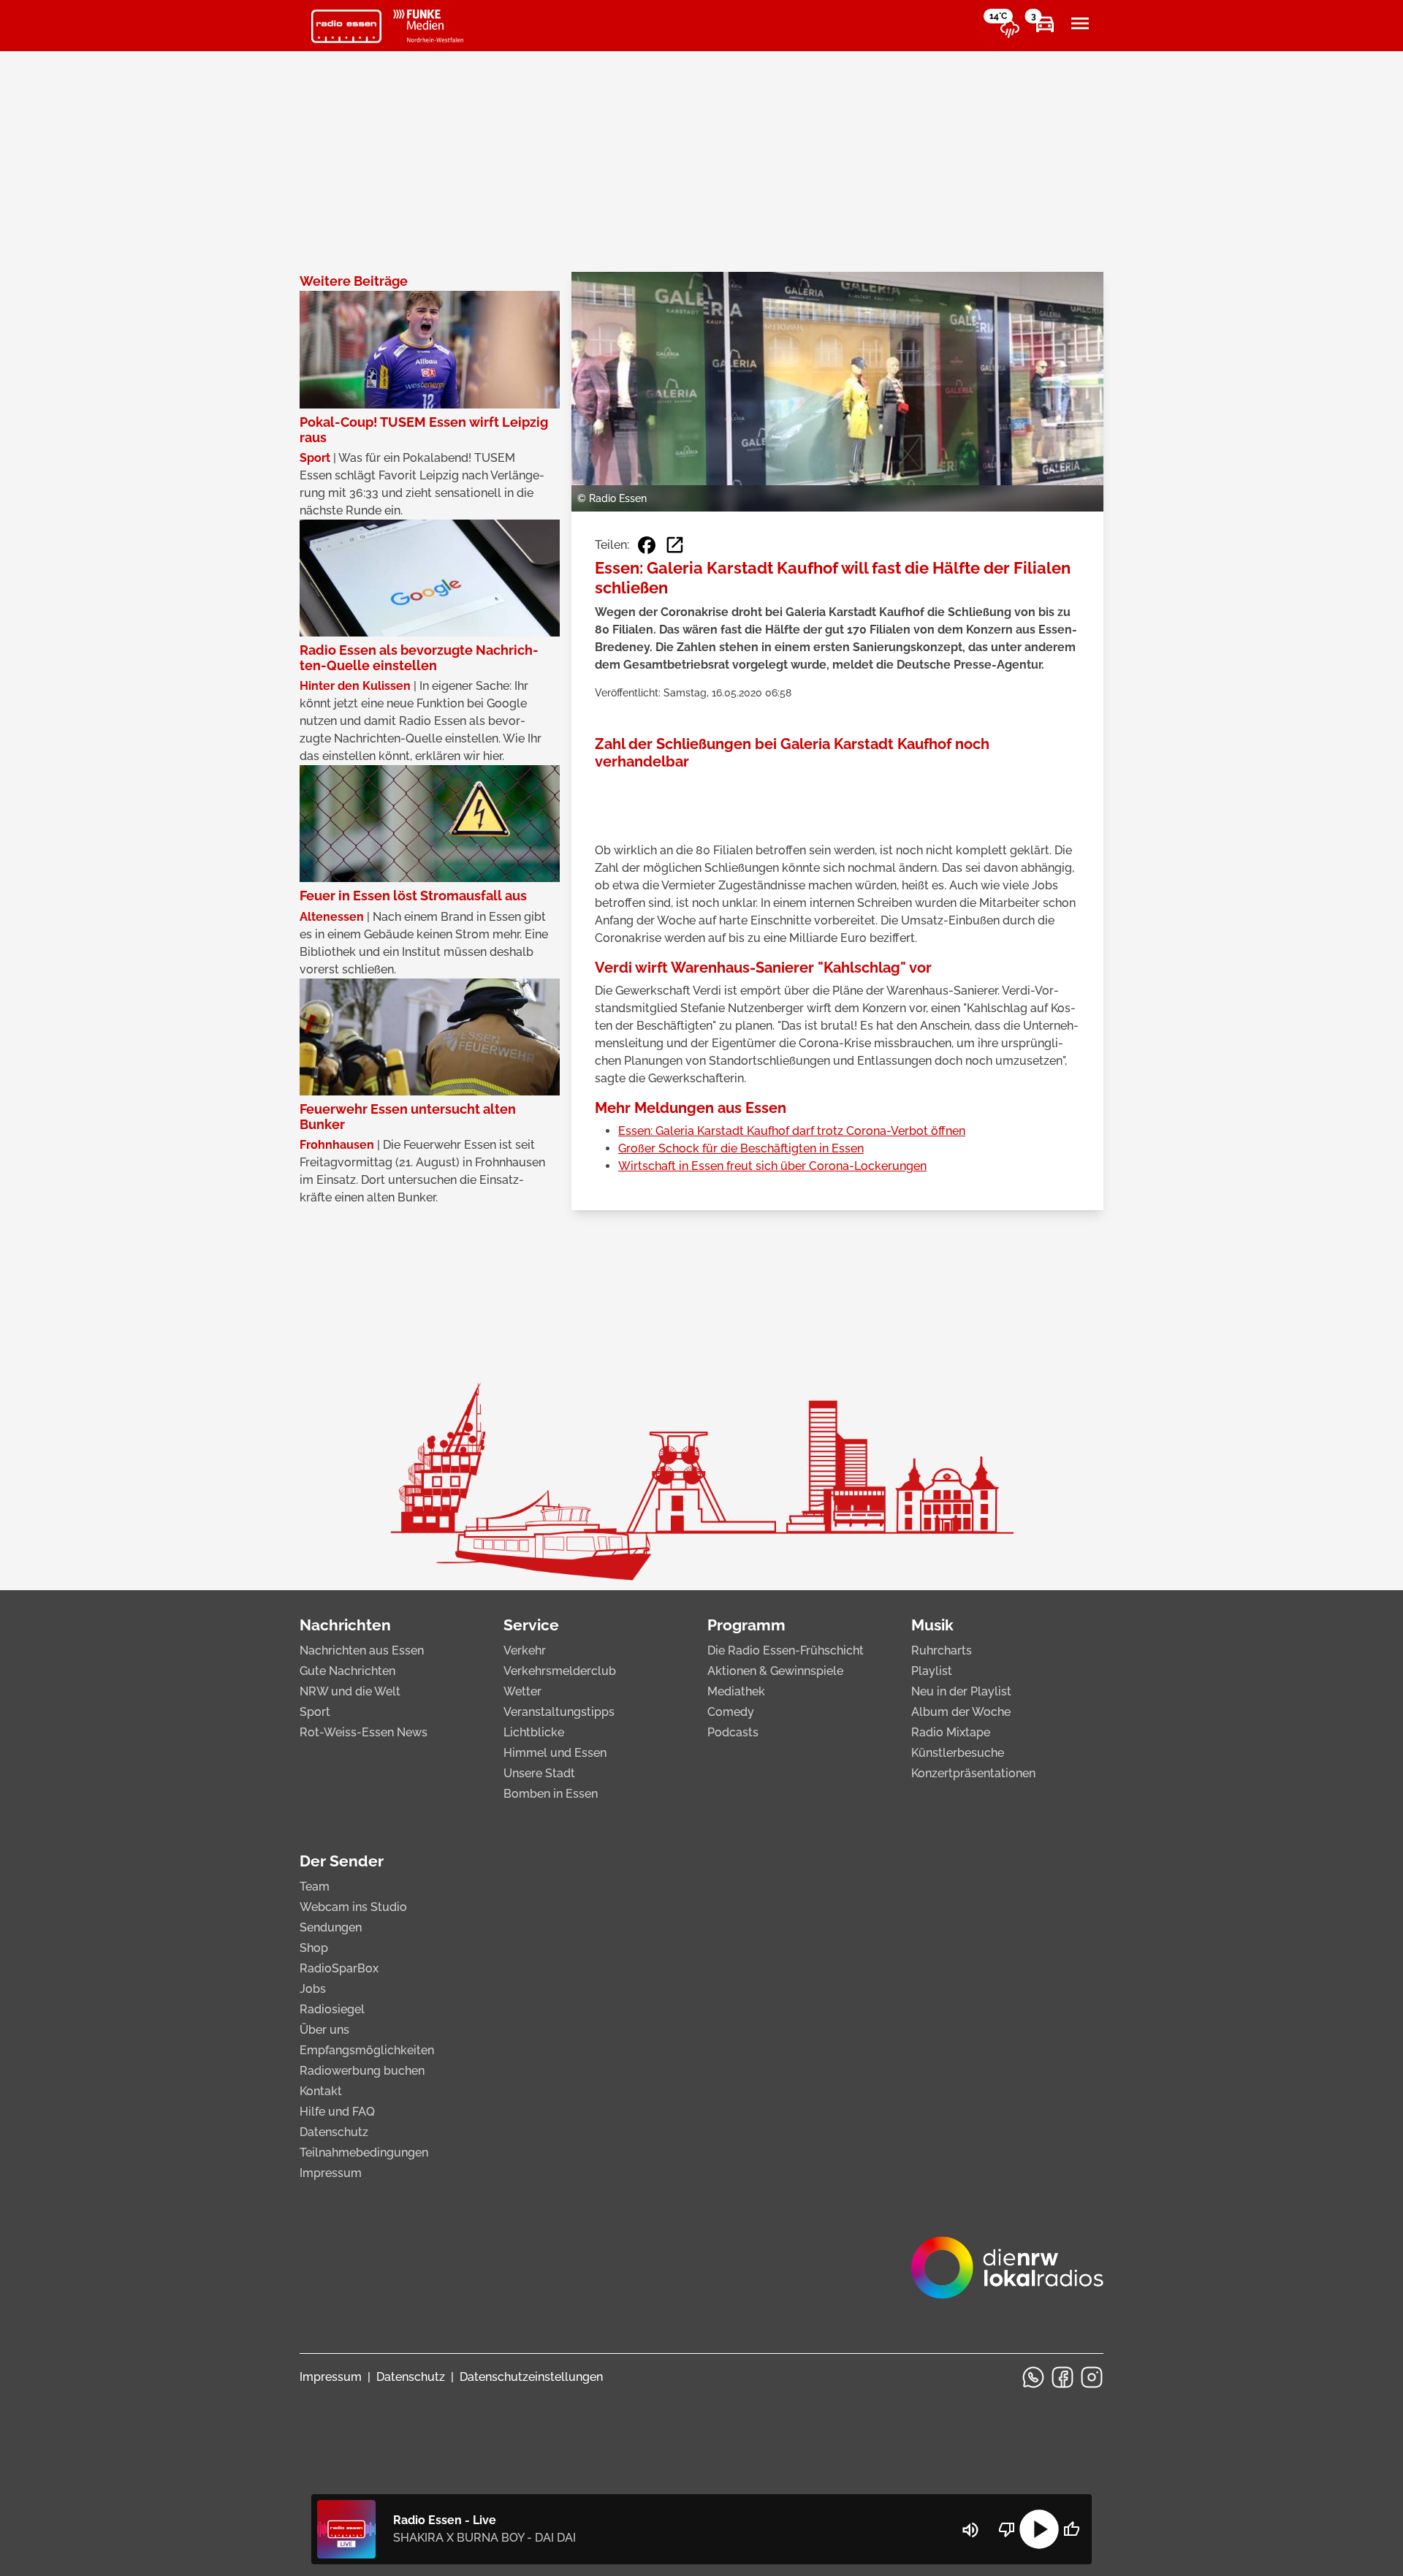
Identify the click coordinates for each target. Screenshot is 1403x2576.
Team (315, 1887)
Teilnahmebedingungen (364, 2153)
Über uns (324, 2030)
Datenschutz (334, 2132)
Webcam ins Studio (353, 1907)
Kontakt (321, 2091)
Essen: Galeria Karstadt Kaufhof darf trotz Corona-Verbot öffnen (792, 1131)
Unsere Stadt (539, 1773)
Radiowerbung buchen (362, 2071)
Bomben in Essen (551, 1794)
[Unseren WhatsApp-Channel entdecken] (1033, 2377)
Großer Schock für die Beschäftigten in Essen (741, 1148)
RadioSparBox (339, 1968)
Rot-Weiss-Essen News (364, 1732)
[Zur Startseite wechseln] (346, 26)
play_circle (1039, 2529)
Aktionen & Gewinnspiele (775, 1671)
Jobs (313, 1989)
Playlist (932, 1671)
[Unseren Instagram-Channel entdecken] (1092, 2377)
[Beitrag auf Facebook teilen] (647, 545)
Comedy (731, 1712)
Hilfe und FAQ (337, 2112)
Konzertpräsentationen (973, 1773)
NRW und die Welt (350, 1691)
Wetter (522, 1691)
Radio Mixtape (951, 1732)
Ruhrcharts (942, 1650)
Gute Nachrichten (347, 1671)
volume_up (970, 2530)
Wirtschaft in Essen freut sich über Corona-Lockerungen (772, 1166)
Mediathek (736, 1691)
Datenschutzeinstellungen (531, 2377)
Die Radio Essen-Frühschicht (786, 1650)
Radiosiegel (332, 2009)
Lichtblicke (534, 1732)
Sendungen (331, 1927)
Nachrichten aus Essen (362, 1650)
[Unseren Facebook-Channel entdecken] (1062, 2377)
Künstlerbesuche (958, 1753)
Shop (314, 1948)
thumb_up (1071, 2529)
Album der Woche (961, 1712)
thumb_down (1007, 2529)
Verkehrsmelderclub (560, 1671)
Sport (315, 1712)
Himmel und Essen (555, 1753)
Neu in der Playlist (961, 1691)
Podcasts (733, 1732)
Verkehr (525, 1650)
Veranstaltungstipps (559, 1712)
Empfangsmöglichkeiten (367, 2050)
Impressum (331, 2173)
